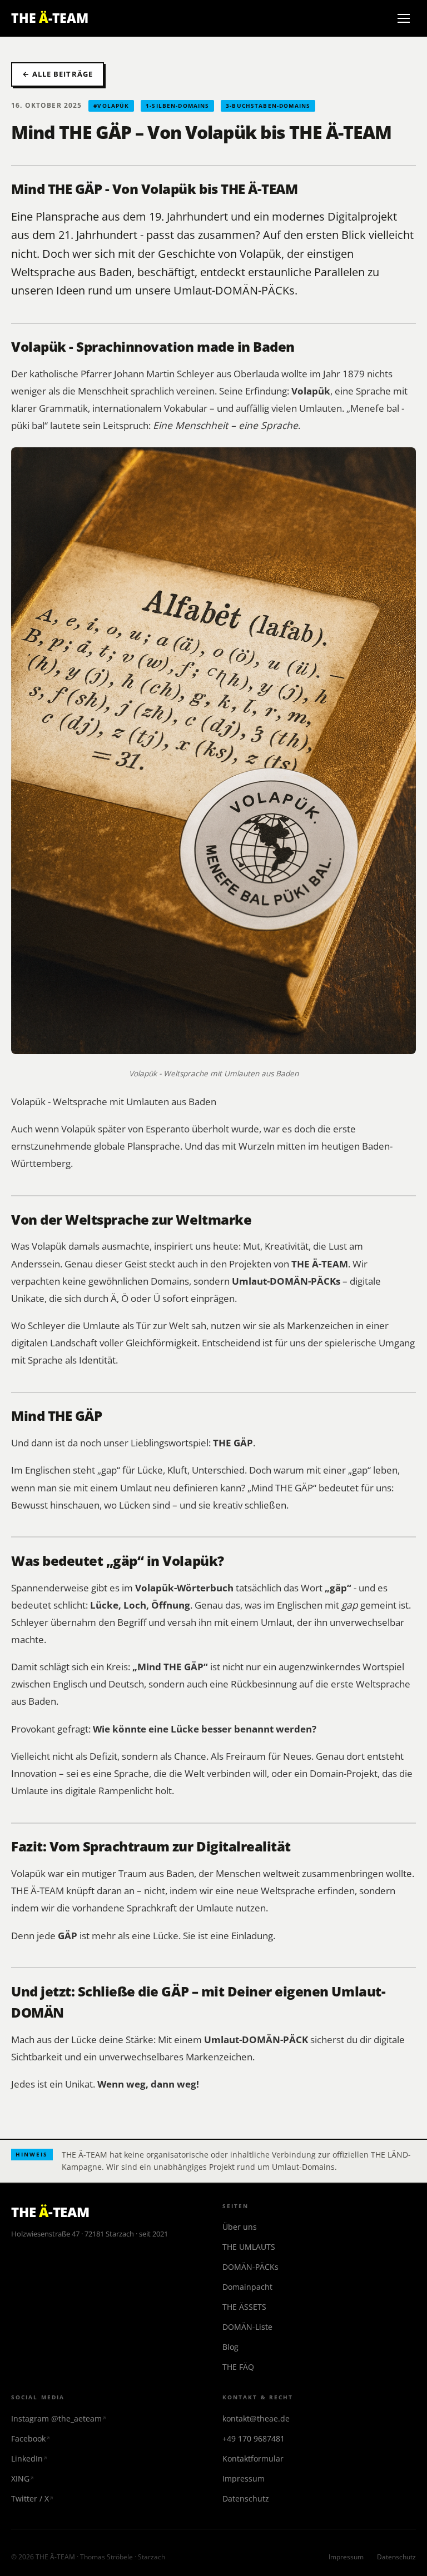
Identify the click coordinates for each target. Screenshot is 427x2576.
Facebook (28, 2438)
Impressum (244, 2478)
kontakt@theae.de (256, 2418)
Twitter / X (30, 2498)
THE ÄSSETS (244, 2307)
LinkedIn (27, 2458)
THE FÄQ (238, 2367)
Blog (230, 2347)
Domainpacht (247, 2287)
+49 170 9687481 (254, 2438)
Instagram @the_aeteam (56, 2418)
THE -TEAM (50, 18)
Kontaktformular (253, 2458)
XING (20, 2478)
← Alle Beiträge (58, 74)
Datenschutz (246, 2498)
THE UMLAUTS (249, 2247)
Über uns (240, 2227)
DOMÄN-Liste (247, 2327)
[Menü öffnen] (404, 18)
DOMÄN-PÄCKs (250, 2267)
